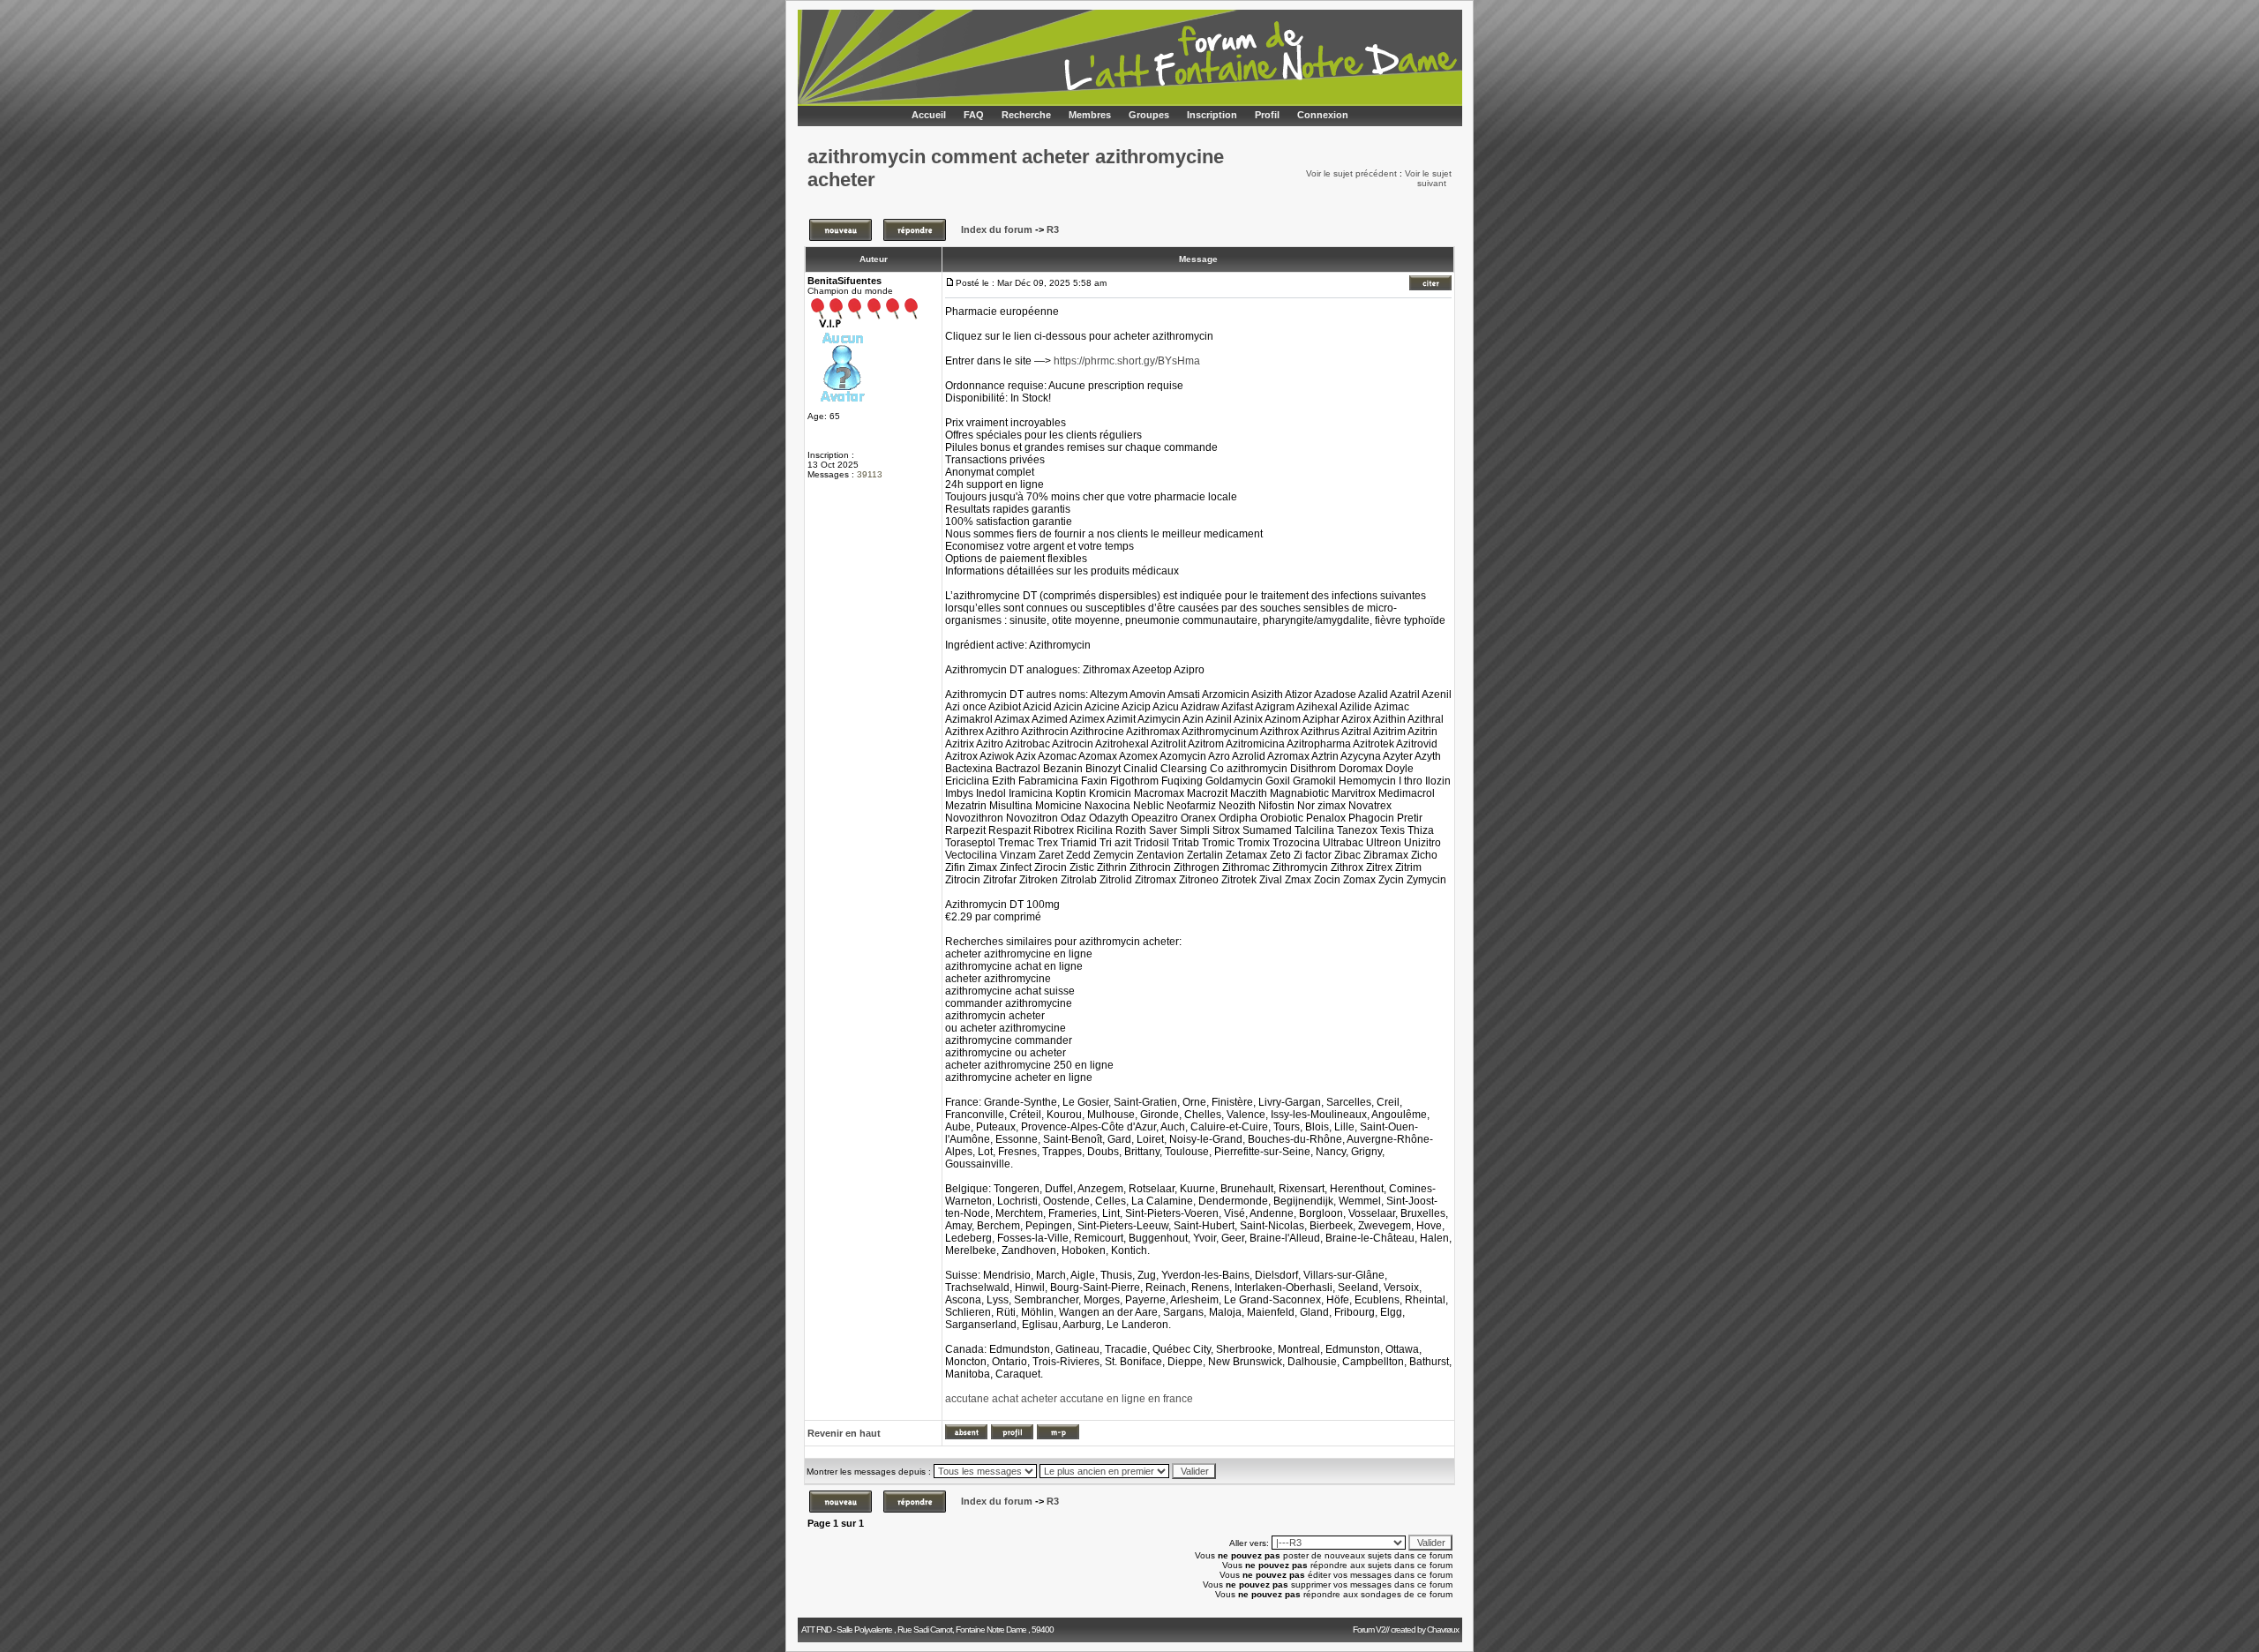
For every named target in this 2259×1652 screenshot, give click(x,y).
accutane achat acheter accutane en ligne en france (1069, 1399)
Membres (1090, 115)
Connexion (1323, 115)
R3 (1053, 229)
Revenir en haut (844, 1433)
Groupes (1149, 115)
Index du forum (997, 229)
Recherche (1026, 115)
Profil (1267, 115)
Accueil (929, 115)
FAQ (974, 115)
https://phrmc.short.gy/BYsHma (1127, 361)
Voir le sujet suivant (1428, 178)
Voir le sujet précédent (1351, 173)
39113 (870, 474)
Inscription (1212, 115)
